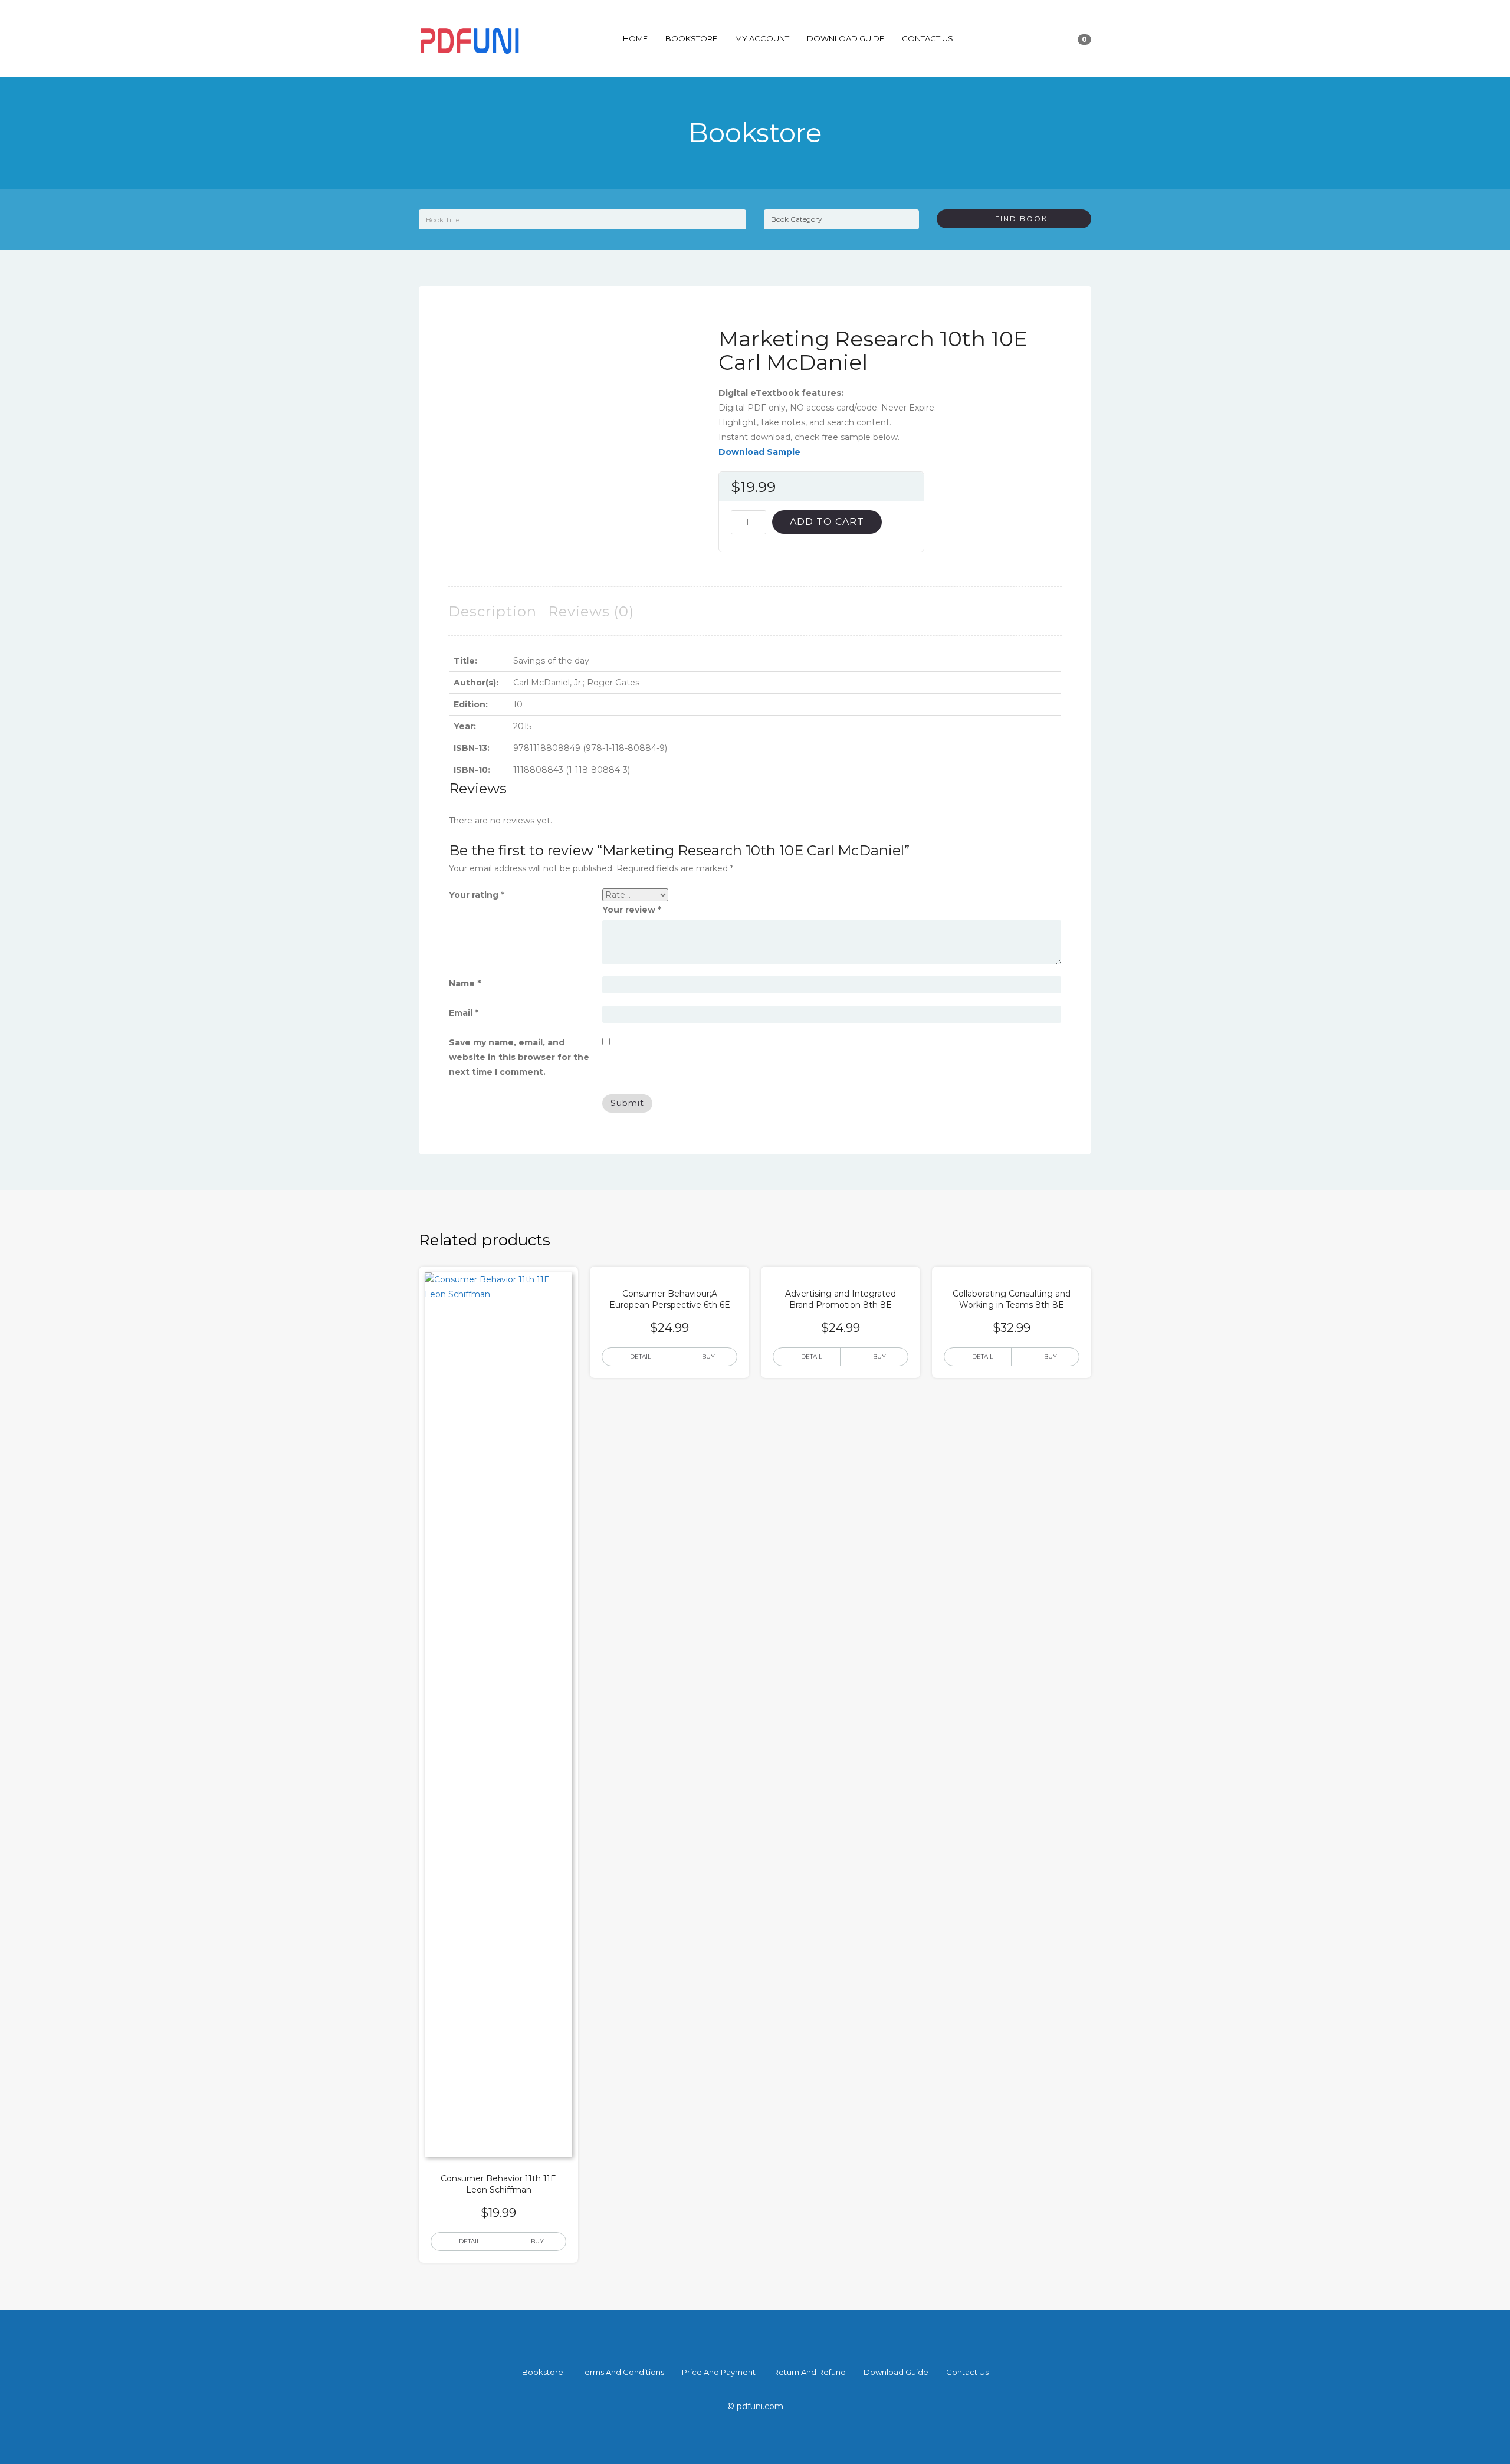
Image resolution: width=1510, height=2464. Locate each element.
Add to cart (827, 522)
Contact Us (928, 38)
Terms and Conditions (623, 2372)
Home (635, 38)
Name (465, 983)
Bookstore (691, 38)
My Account (762, 38)
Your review (632, 910)
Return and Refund (810, 2372)
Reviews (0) (591, 611)
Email (464, 1013)
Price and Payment (719, 2372)
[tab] (493, 611)
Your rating (477, 895)
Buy (537, 2241)
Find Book (1017, 219)
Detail (470, 2241)
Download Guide (846, 38)
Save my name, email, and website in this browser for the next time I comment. (519, 1057)
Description (493, 611)
